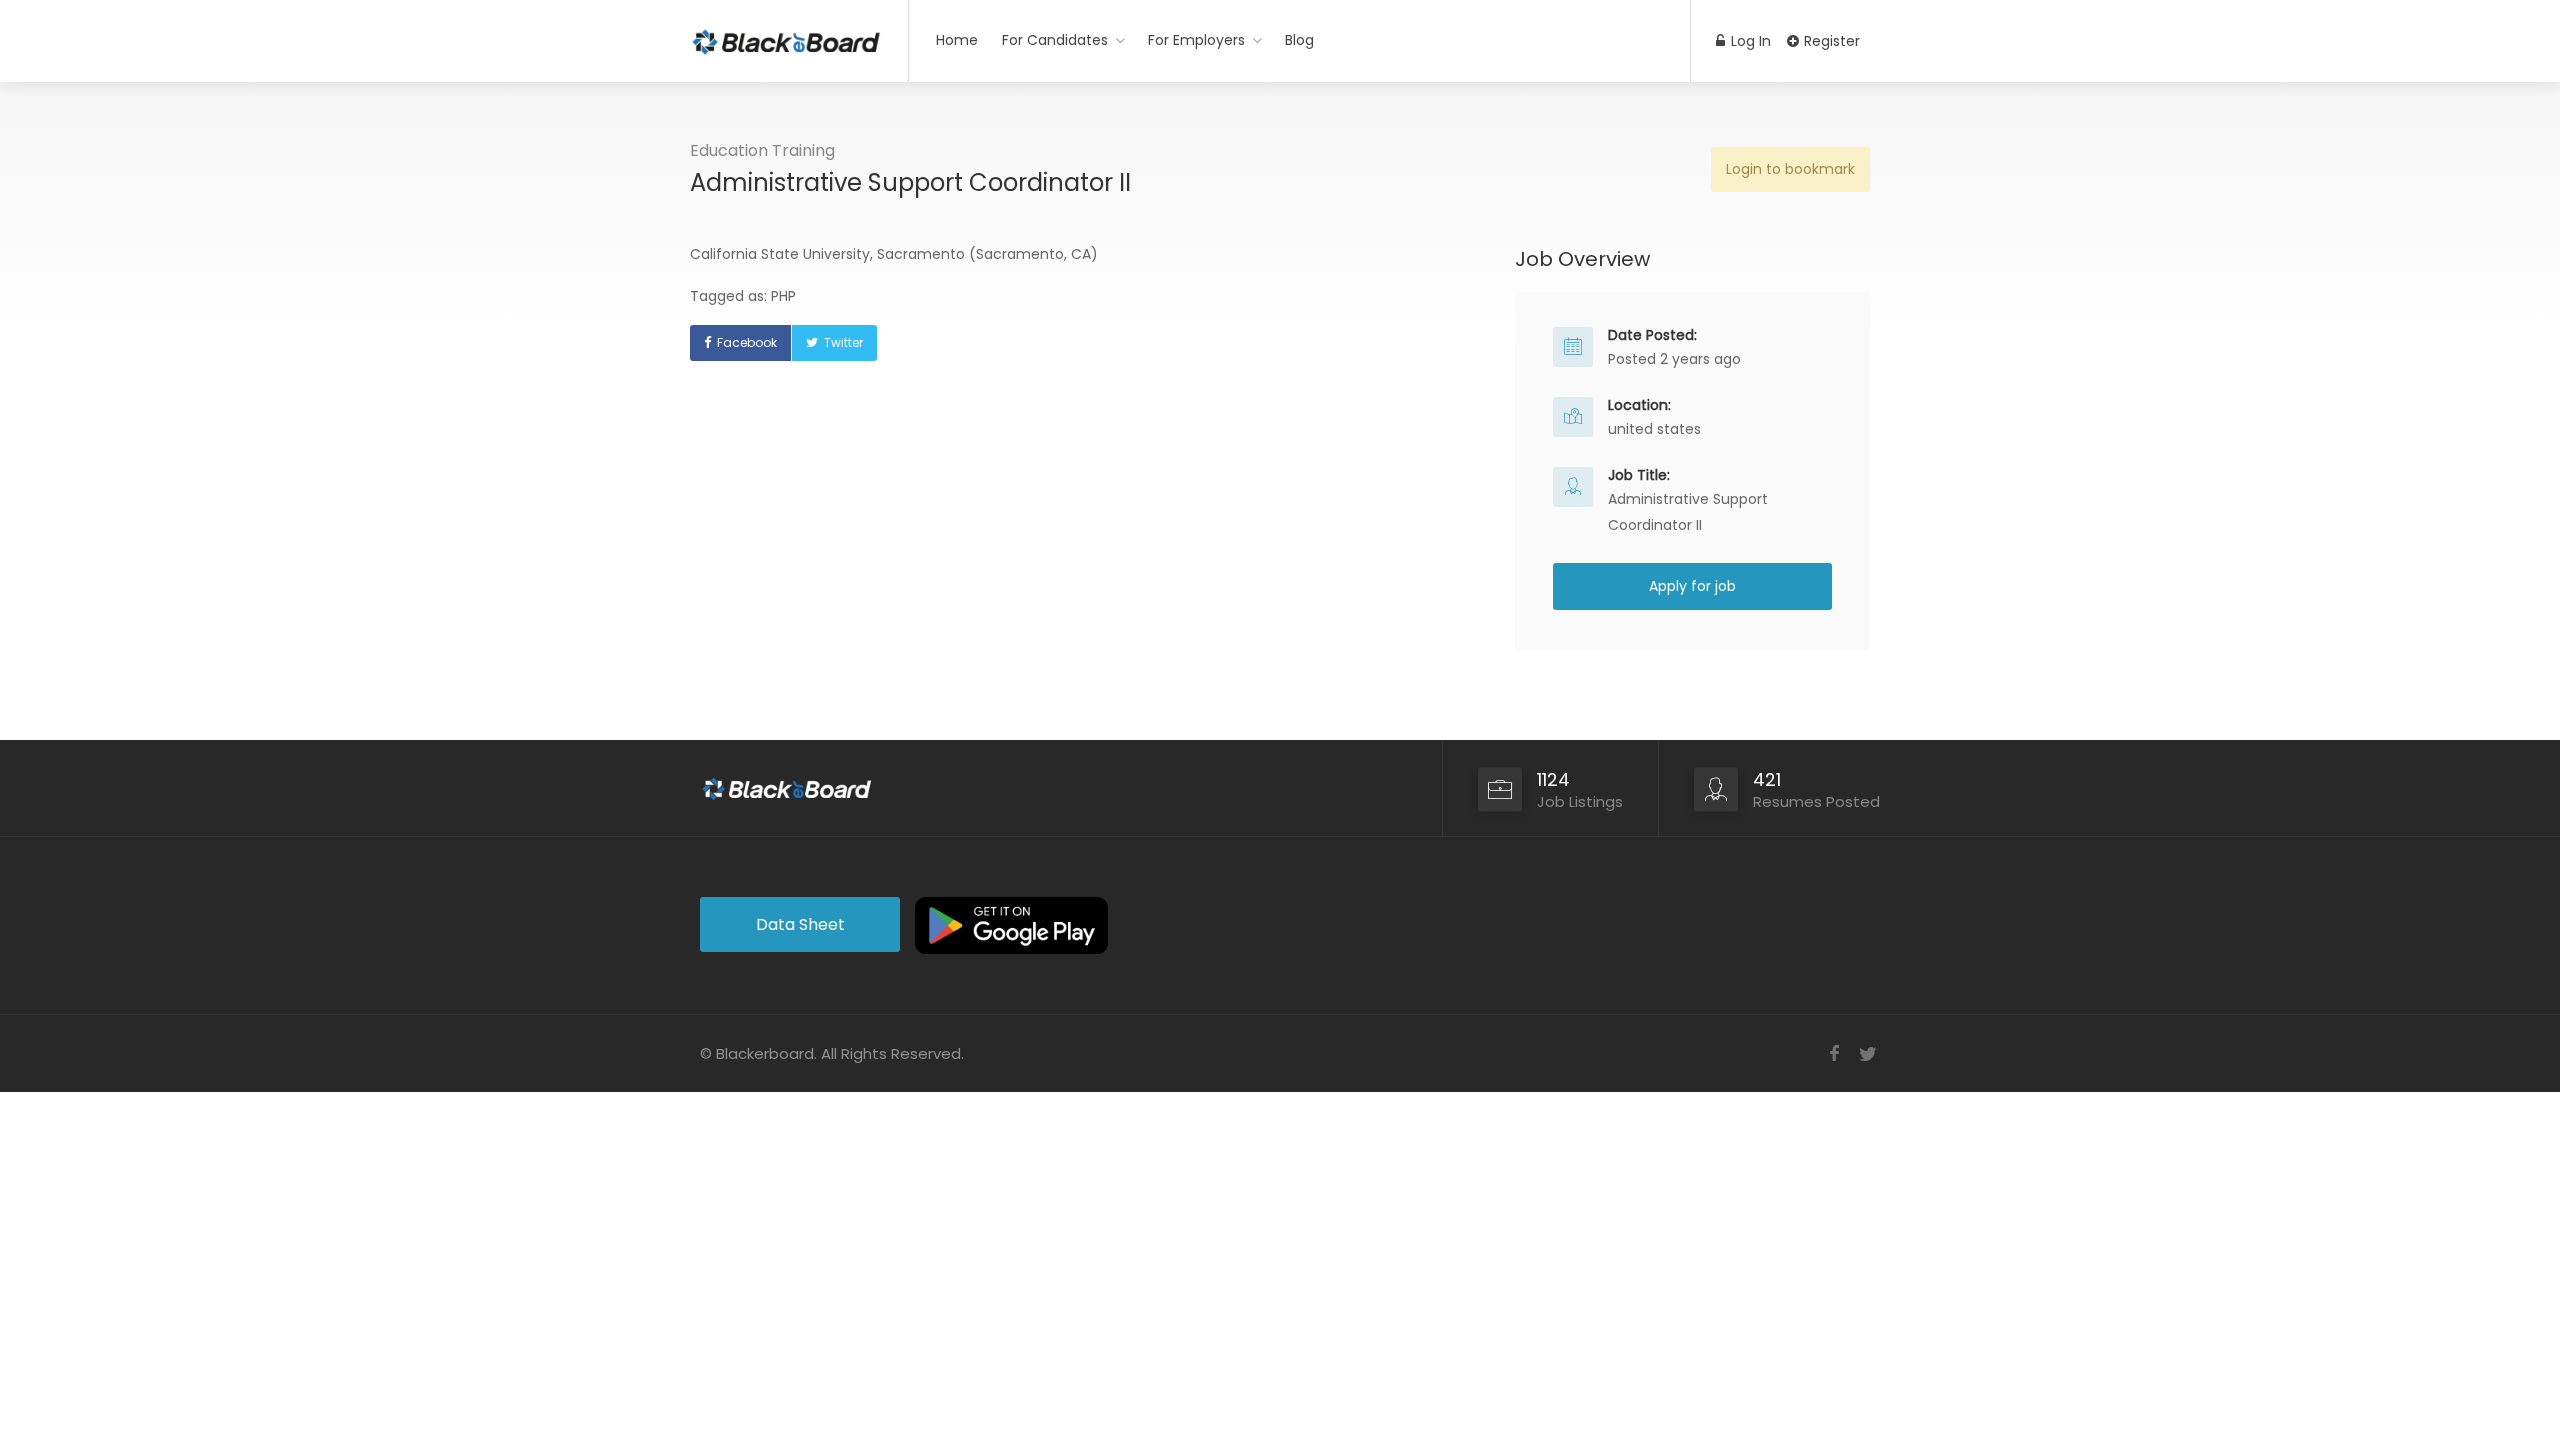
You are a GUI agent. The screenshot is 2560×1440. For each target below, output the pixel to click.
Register (1830, 41)
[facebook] (1834, 1053)
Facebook (747, 342)
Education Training (762, 150)
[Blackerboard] (786, 34)
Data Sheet (800, 924)
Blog (1299, 40)
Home (957, 40)
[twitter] (1867, 1053)
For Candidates (1055, 40)
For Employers (1196, 40)
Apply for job (1692, 586)
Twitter (843, 342)
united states (1654, 429)
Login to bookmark (1790, 169)
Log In (1749, 41)
